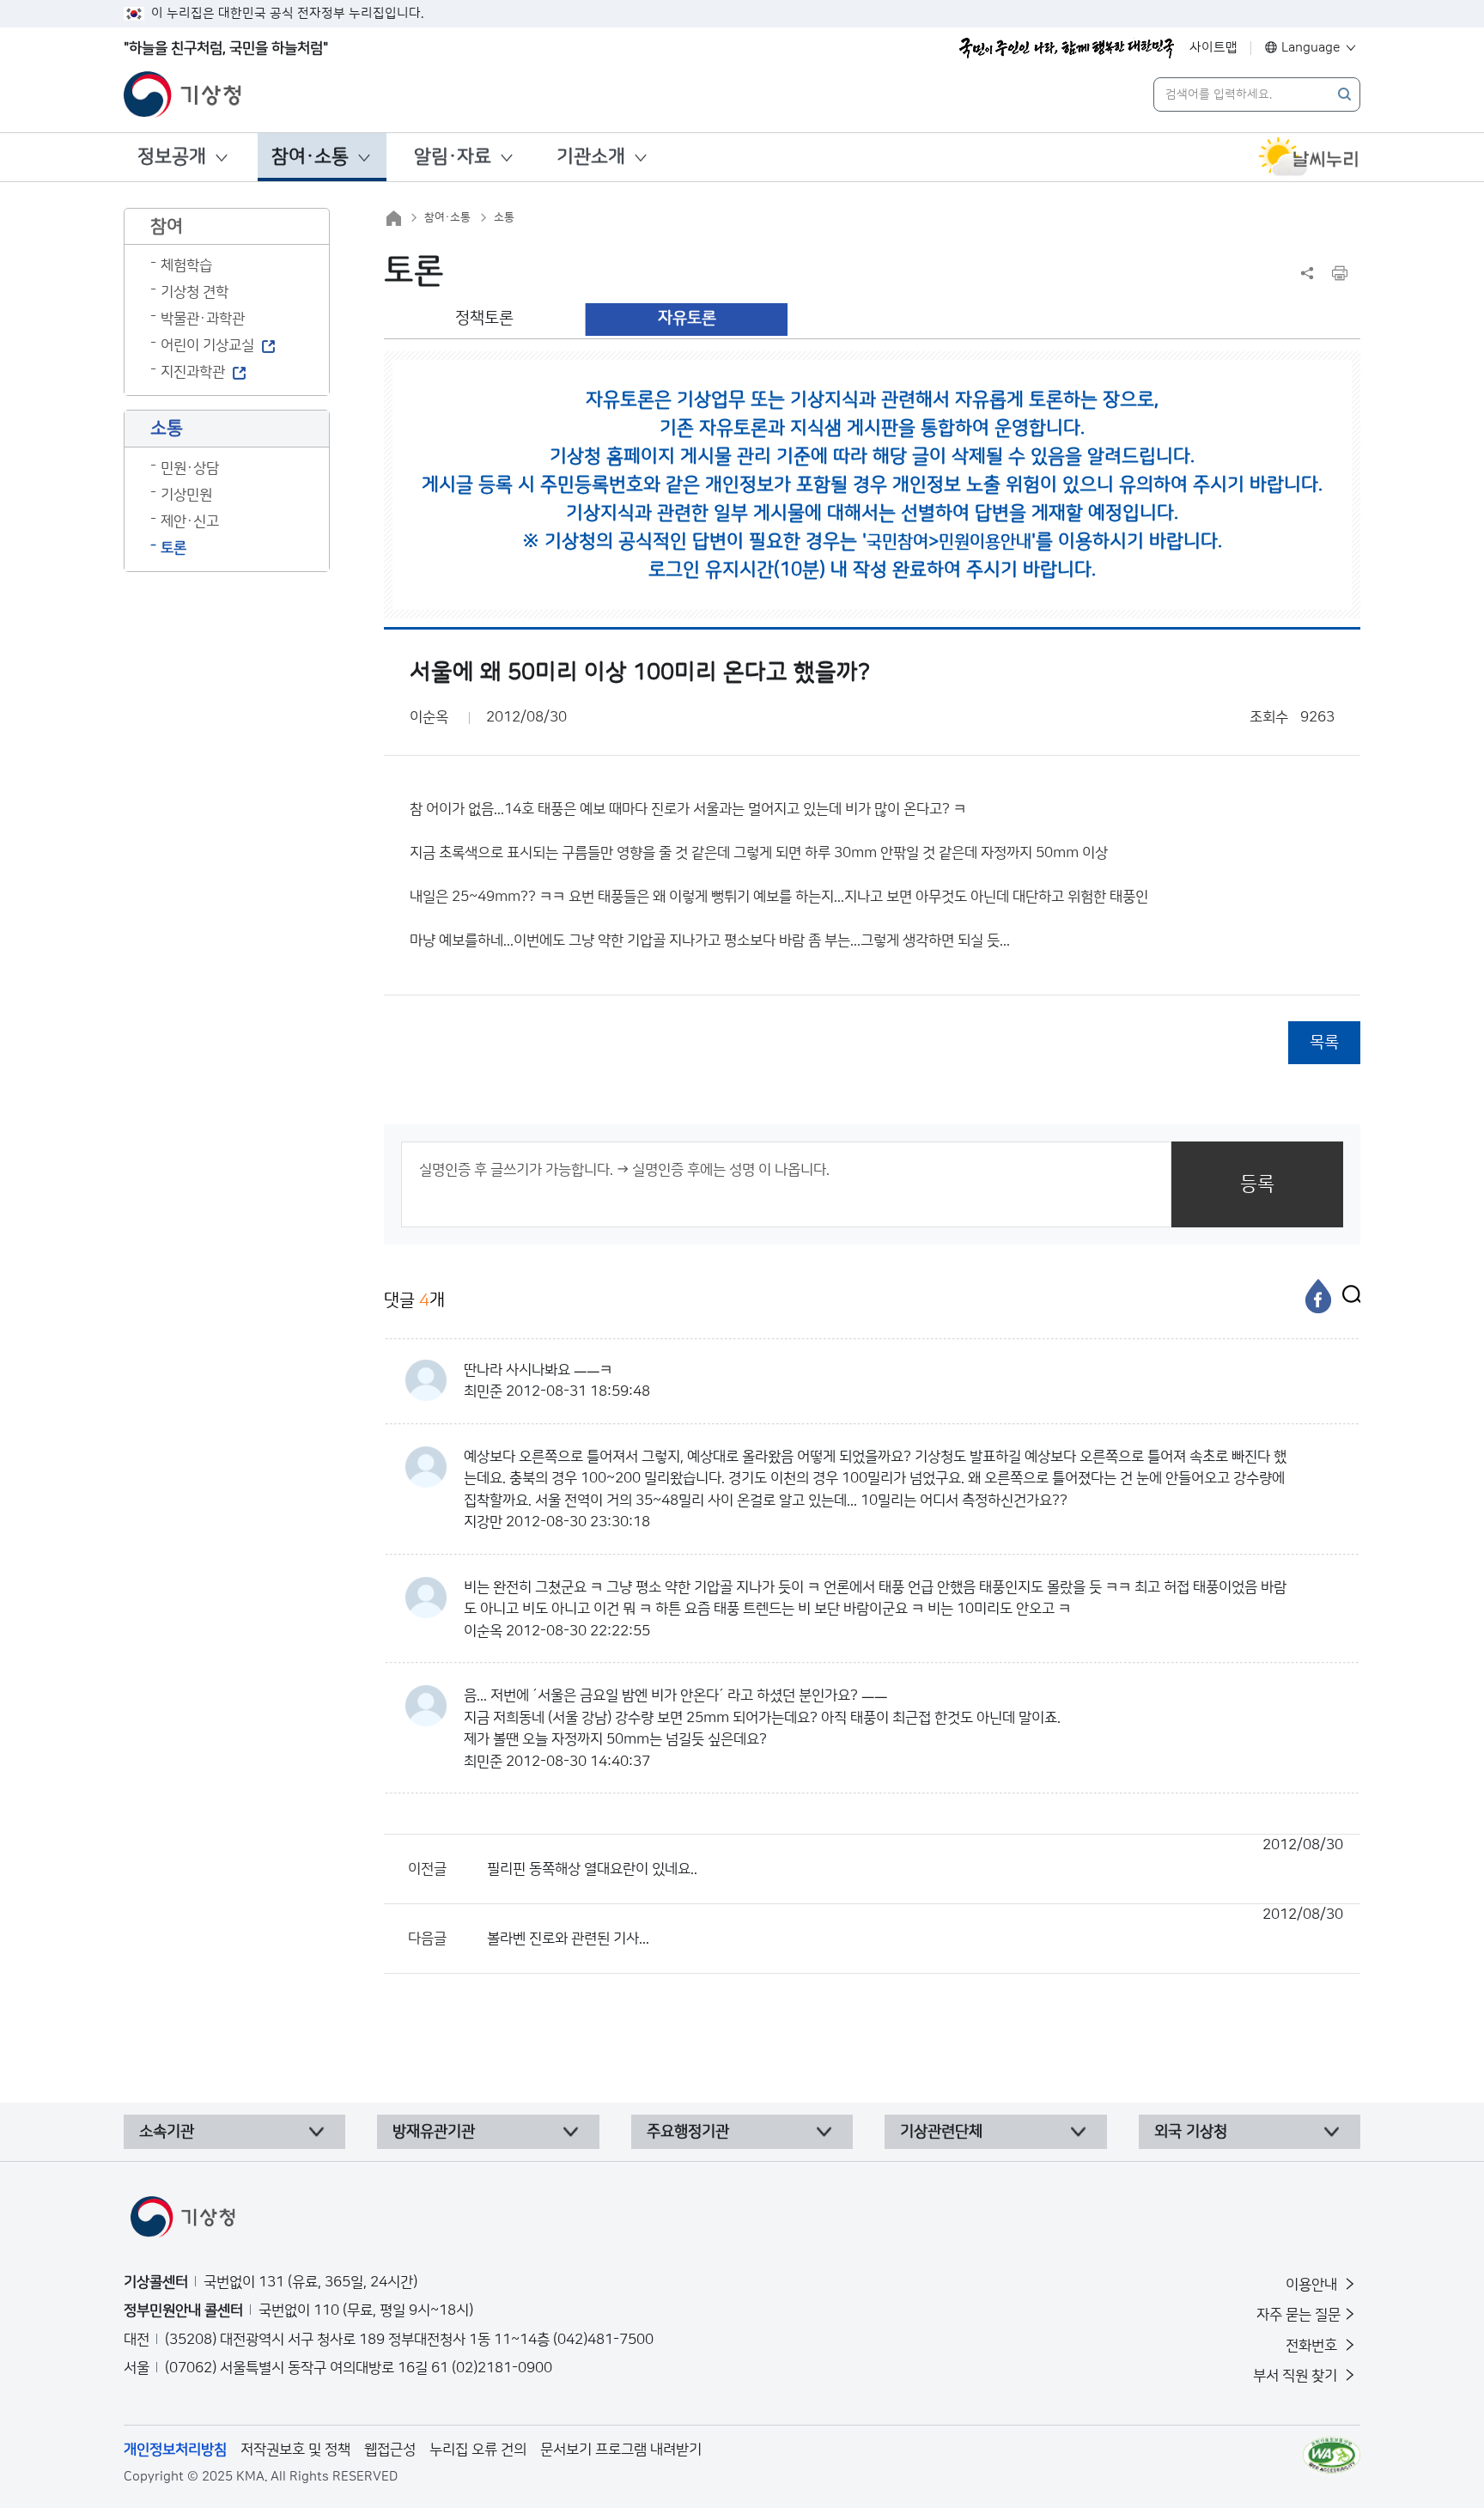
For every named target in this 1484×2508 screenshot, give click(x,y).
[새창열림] (1309, 157)
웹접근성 (390, 2450)
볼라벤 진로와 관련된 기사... (915, 1927)
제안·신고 (190, 521)
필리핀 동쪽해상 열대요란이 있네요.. (915, 1857)
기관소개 (591, 157)
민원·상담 (190, 468)
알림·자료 (453, 157)
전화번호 (1313, 2346)
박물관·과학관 (203, 319)
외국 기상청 (1191, 2132)
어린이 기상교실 (207, 345)
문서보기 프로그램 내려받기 (621, 2450)
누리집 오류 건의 (478, 2450)
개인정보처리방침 (175, 2450)
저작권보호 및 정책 (295, 2450)
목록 (1324, 1042)
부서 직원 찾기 (1297, 2376)
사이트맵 (1213, 48)
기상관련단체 (941, 2132)
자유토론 (687, 318)
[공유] (1307, 273)
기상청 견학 (195, 292)
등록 (1257, 1184)
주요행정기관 (688, 2132)
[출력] (1340, 273)
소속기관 (167, 2132)
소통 (504, 217)
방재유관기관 (434, 2132)
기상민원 (186, 495)
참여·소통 (310, 157)
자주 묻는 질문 (1298, 2315)
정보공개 (172, 157)
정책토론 (484, 318)
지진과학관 (193, 372)
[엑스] (1347, 1296)
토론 (173, 548)
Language (1311, 48)
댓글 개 (414, 1300)
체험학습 (186, 265)
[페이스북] (1318, 1296)
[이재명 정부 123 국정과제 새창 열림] (1067, 48)
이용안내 (1313, 2285)
